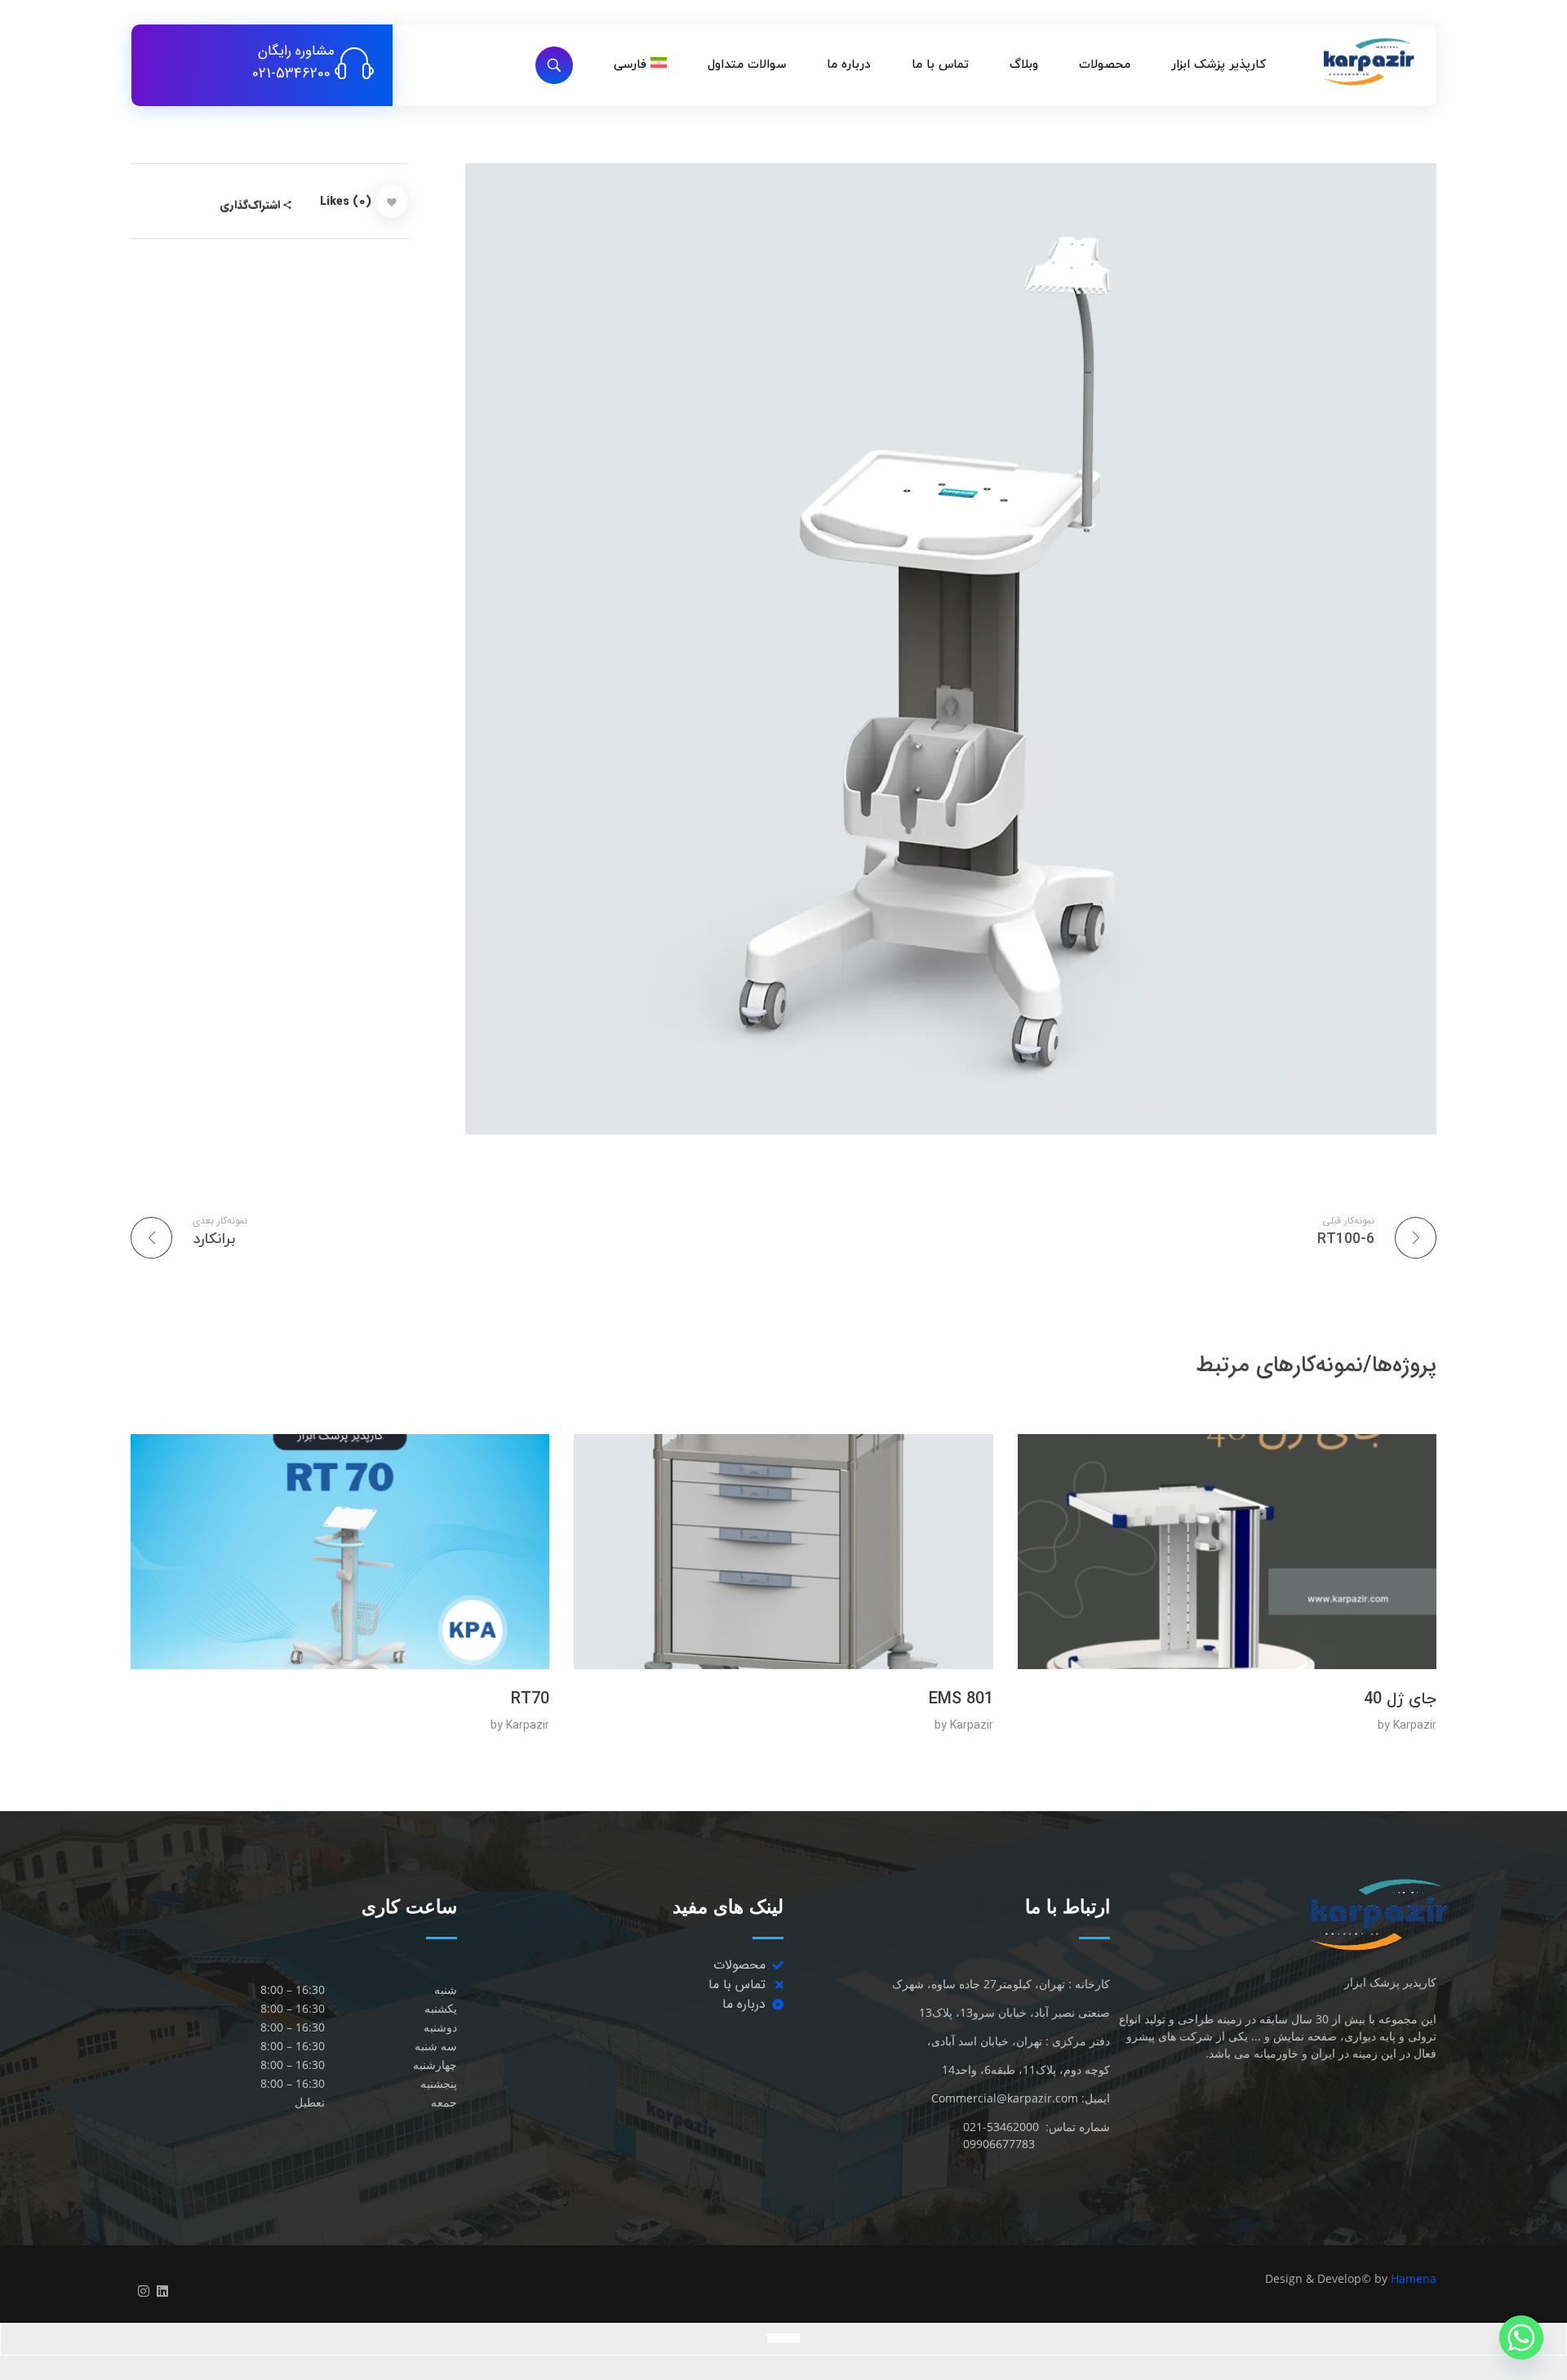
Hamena (1414, 2278)
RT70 (530, 1699)
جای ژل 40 (1400, 1699)
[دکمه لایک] (392, 201)
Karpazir (1415, 1725)
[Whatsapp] (1521, 2338)
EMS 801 (961, 1699)
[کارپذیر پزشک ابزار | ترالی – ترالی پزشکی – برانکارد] (1345, 62)
